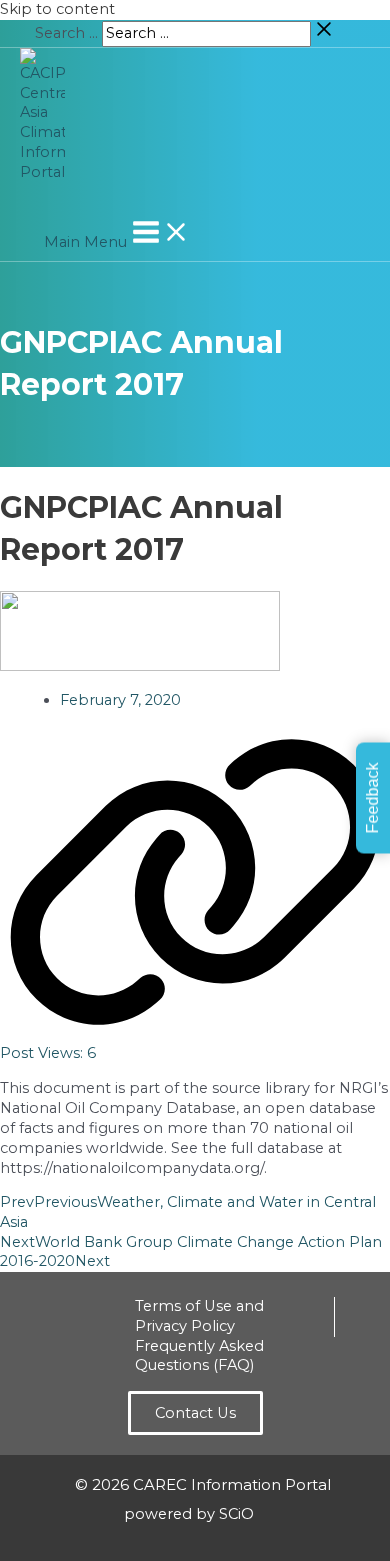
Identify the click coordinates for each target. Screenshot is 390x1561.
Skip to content (57, 9)
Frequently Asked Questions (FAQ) (199, 1356)
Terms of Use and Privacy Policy (199, 1316)
